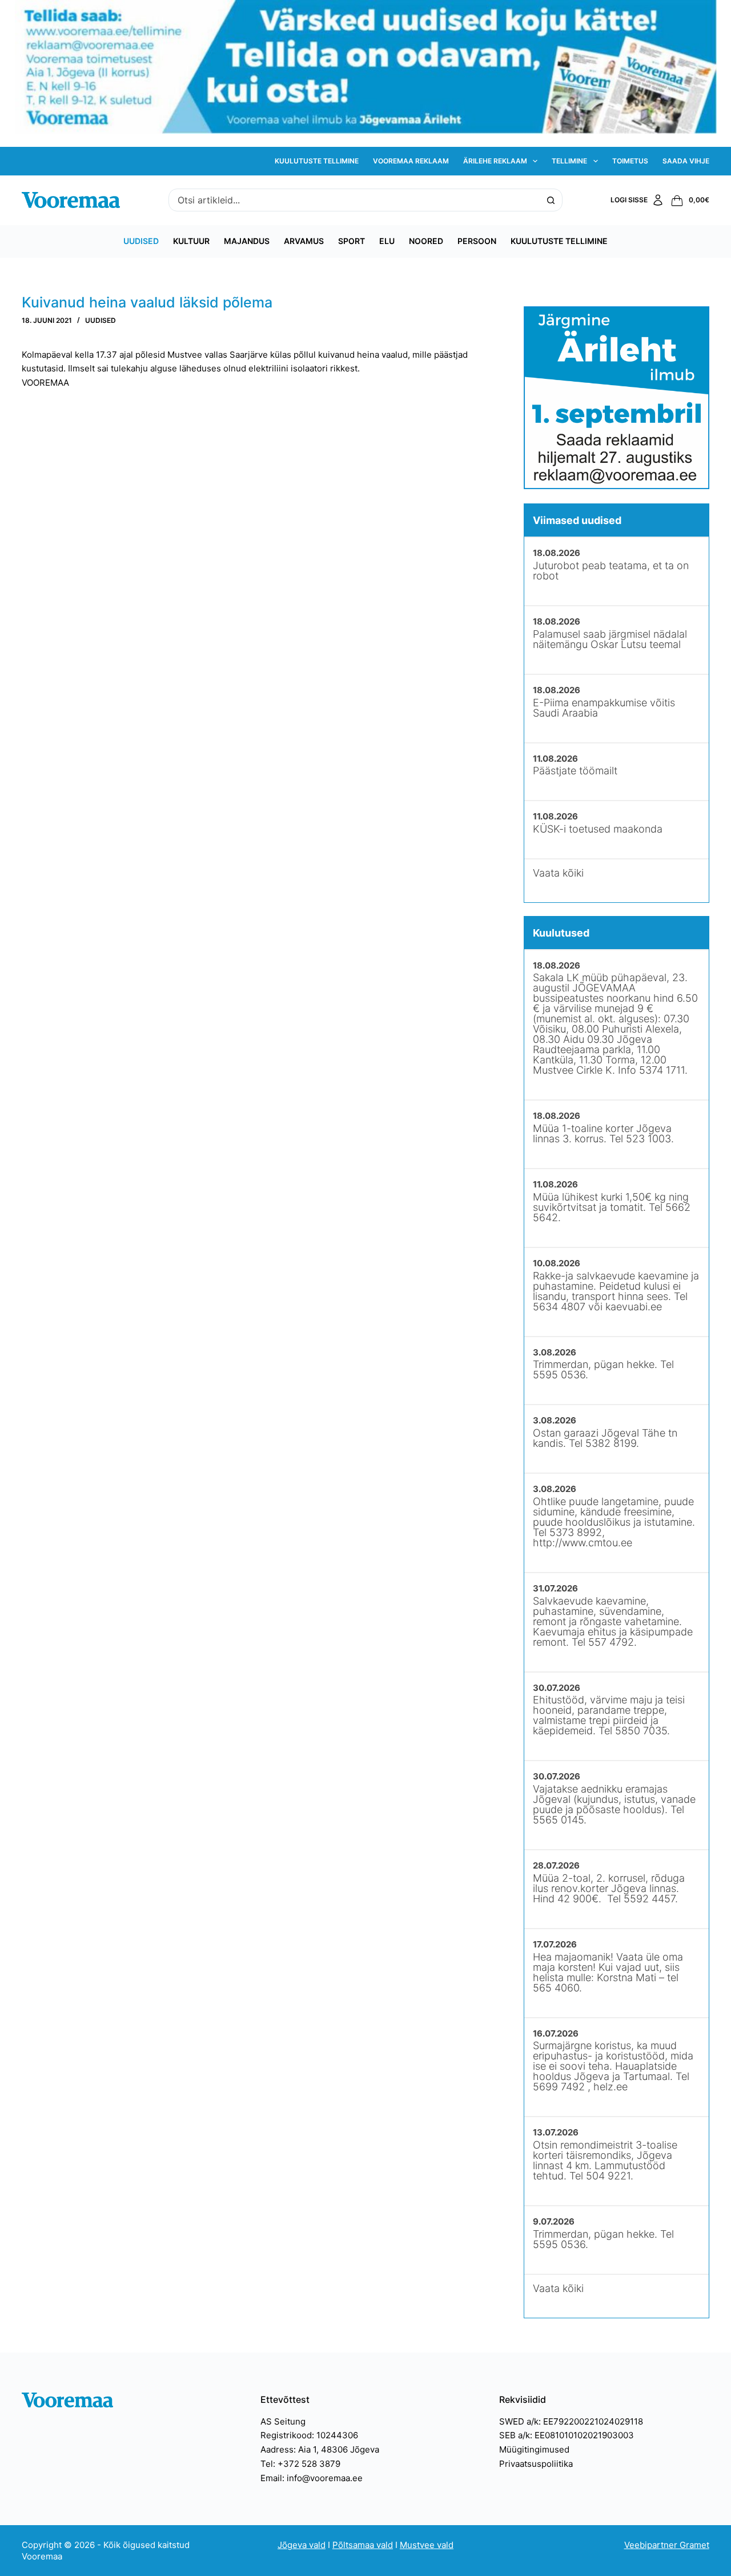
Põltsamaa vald (363, 2545)
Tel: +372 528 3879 (300, 2464)
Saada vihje (686, 161)
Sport (352, 241)
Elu (387, 241)
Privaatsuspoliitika (536, 2464)
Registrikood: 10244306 (309, 2435)
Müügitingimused (534, 2449)
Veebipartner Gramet (667, 2545)
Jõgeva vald (302, 2545)
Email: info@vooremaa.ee (312, 2478)
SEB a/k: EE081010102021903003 (567, 2435)
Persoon (477, 241)
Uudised (141, 241)
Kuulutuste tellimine (317, 161)
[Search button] (551, 200)
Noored (426, 241)
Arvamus (304, 241)
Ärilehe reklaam (495, 161)
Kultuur (191, 241)
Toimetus (630, 161)
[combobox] (355, 200)
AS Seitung (283, 2421)
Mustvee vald (427, 2545)
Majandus (247, 241)
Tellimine (569, 161)
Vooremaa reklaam (411, 161)
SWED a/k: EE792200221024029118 (571, 2421)
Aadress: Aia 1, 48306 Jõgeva (320, 2449)
